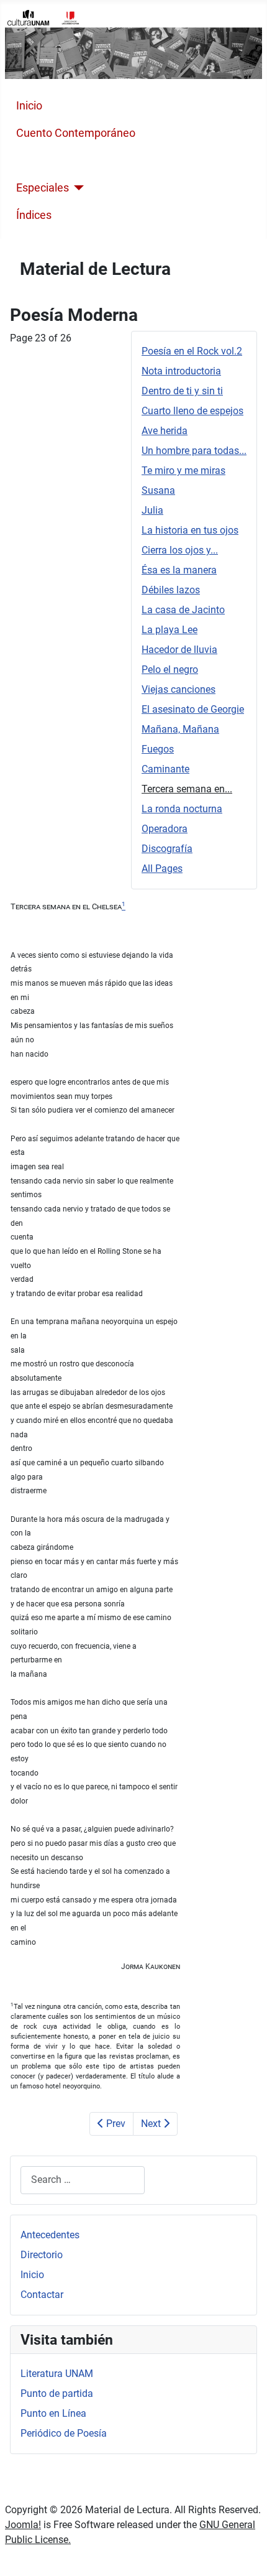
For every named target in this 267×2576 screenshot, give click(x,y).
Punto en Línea (53, 2413)
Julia (152, 510)
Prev (115, 2124)
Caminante (165, 769)
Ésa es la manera (179, 570)
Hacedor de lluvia (179, 650)
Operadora (165, 829)
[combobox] (83, 2180)
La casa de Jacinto (183, 610)
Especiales (43, 188)
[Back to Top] (245, 2553)
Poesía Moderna (57, 160)
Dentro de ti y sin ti (182, 391)
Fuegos (158, 749)
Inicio (29, 106)
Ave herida (165, 431)
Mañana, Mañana (180, 729)
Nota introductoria (181, 371)
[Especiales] (77, 188)
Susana (158, 490)
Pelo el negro (170, 669)
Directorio (42, 2255)
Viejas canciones (179, 689)
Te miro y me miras (183, 470)
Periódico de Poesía (64, 2433)
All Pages (162, 869)
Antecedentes (50, 2235)
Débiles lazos (171, 590)
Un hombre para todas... (194, 451)
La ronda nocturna (182, 809)
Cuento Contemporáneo (76, 133)
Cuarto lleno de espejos (192, 411)
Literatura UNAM (57, 2374)
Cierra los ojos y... (180, 550)
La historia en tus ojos (190, 530)
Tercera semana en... (187, 789)
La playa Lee (170, 630)
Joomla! (23, 2525)
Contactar (42, 2295)
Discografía (167, 849)
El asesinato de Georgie (193, 709)
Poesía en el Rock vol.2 (192, 351)
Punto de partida (57, 2393)
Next (152, 2124)
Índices (34, 215)
